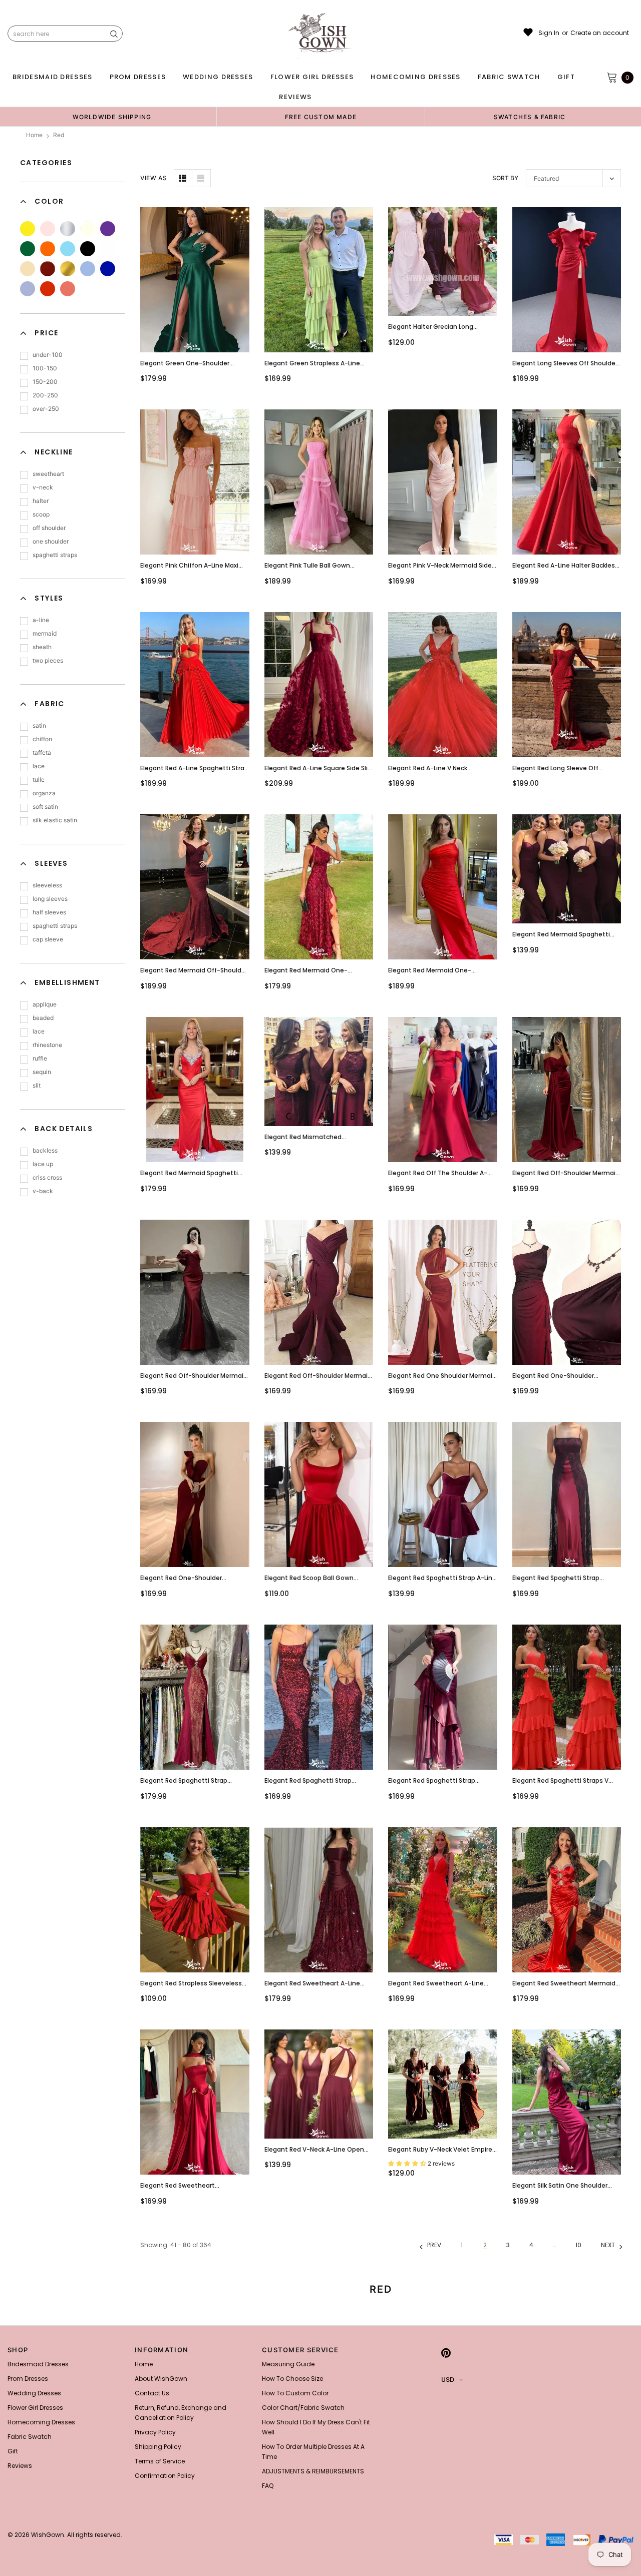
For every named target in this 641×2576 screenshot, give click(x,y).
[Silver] (68, 229)
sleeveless (47, 885)
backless (45, 1150)
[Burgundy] (48, 269)
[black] (88, 249)
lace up (43, 1164)
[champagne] (28, 269)
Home (34, 135)
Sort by (505, 178)
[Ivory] (88, 229)
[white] (108, 249)
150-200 (45, 382)
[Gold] (68, 269)
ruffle (40, 1058)
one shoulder (51, 541)
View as (153, 178)
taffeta (42, 752)
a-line (41, 620)
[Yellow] (28, 229)
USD (448, 2380)
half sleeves (49, 912)
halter (41, 501)
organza (44, 793)
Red (59, 135)
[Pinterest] (446, 2353)
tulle (39, 780)
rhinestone (47, 1045)
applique (45, 1004)
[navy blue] (88, 269)
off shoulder (49, 528)
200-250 (45, 395)
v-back (43, 1191)
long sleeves (50, 899)
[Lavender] (28, 289)
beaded (43, 1018)
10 (578, 2245)
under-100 (48, 355)
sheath (42, 647)
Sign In (549, 33)
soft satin (45, 807)
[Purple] (108, 229)
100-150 (45, 368)
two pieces (48, 660)
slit (37, 1085)
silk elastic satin (55, 820)
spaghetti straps (55, 555)
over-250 (46, 409)
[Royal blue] (108, 269)
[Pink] (48, 229)
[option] (112, 117)
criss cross (47, 1177)
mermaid (45, 633)
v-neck (43, 487)
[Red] (48, 289)
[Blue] (68, 249)
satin (39, 725)
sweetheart (48, 474)
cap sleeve (48, 939)
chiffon (42, 739)
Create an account (600, 33)
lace (39, 766)
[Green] (28, 249)
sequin (42, 1072)
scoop (41, 514)
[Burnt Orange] (68, 289)
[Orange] (48, 249)
